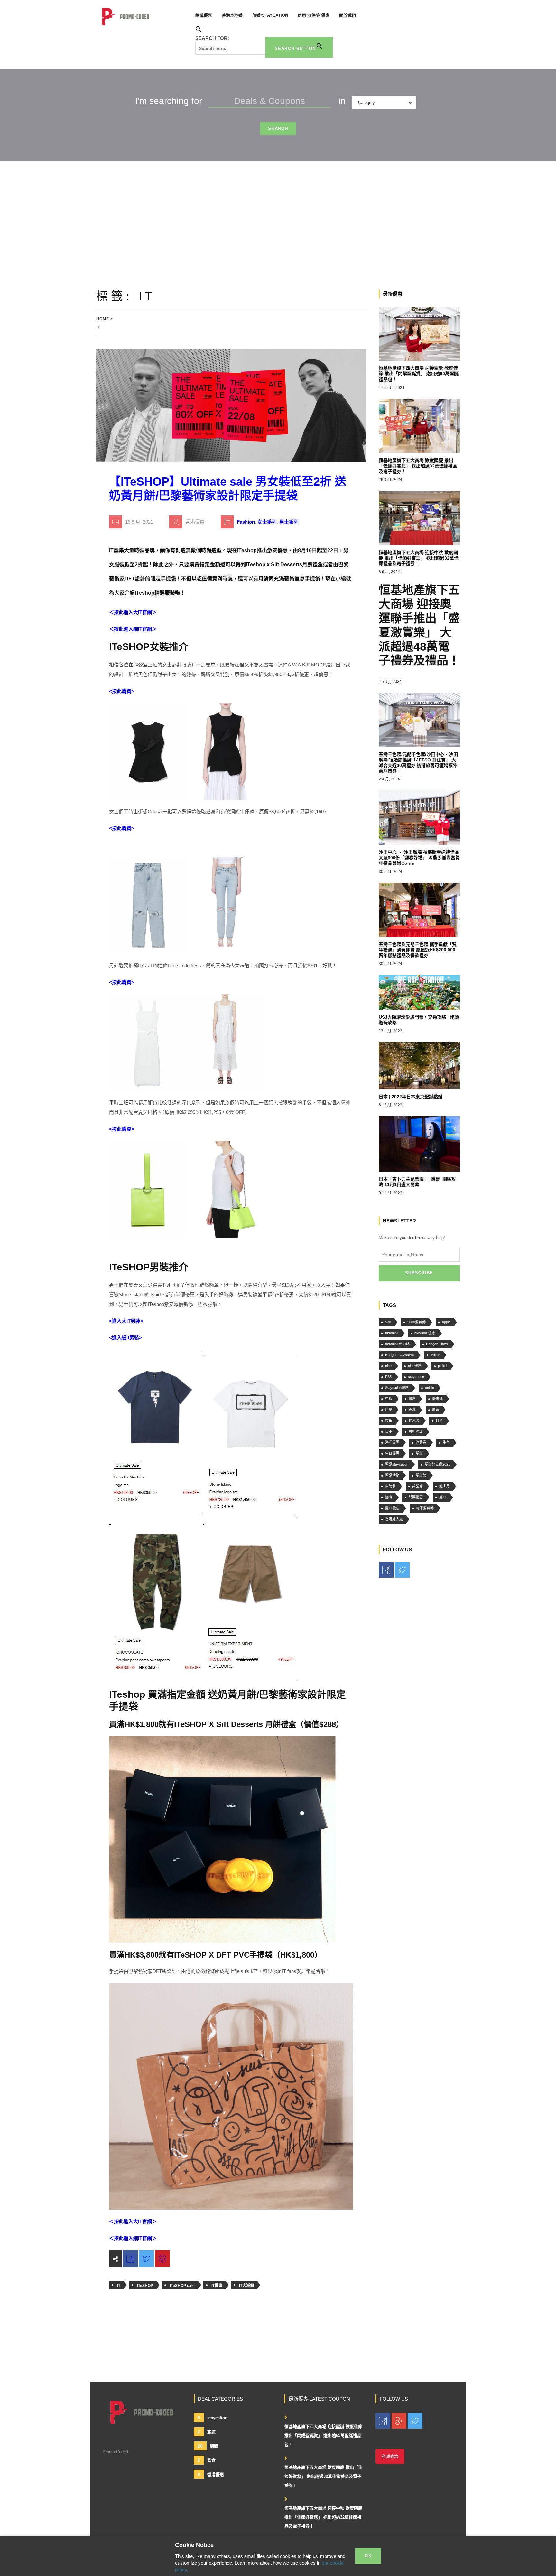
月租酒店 (416, 1431)
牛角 (446, 1442)
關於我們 (347, 15)
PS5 (388, 1377)
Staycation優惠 (397, 1388)
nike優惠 (415, 1366)
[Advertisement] (278, 209)
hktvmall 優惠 (425, 1333)
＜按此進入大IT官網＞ (133, 612)
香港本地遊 (232, 15)
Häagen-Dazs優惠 (400, 1355)
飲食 (207, 2460)
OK (368, 2556)
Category (366, 103)
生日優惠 (392, 1453)
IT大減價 (246, 2286)
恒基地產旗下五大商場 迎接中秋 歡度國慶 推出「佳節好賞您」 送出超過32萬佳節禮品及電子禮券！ (323, 2517)
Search (278, 129)
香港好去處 (394, 1519)
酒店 (389, 1497)
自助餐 (390, 1486)
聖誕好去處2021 (437, 1464)
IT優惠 (217, 2286)
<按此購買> (122, 691)
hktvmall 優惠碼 (397, 1344)
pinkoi (442, 1366)
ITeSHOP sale (182, 2286)
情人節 (414, 1420)
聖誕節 (421, 1475)
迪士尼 (445, 1486)
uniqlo (430, 1388)
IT (119, 2286)
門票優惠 (416, 1497)
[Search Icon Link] (199, 30)
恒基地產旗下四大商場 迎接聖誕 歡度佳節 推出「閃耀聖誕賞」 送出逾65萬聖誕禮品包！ (323, 2435)
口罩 (389, 1410)
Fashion (246, 522)
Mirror (435, 1355)
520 (388, 1322)
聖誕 (419, 1453)
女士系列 (267, 522)
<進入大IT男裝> (126, 1321)
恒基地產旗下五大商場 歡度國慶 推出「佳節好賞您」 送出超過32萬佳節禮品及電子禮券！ (323, 2476)
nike (388, 1366)
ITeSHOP (145, 2286)
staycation (416, 1377)
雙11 (443, 1497)
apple (446, 1322)
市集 (389, 1420)
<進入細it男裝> (125, 1338)
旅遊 (207, 2432)
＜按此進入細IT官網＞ (133, 629)
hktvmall (392, 1333)
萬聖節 (417, 1486)
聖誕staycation (397, 1464)
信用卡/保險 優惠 (314, 15)
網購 (208, 2446)
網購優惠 (204, 15)
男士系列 (289, 522)
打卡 (439, 1420)
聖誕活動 (392, 1475)
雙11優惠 (392, 1508)
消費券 (421, 1442)
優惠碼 (437, 1399)
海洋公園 (392, 1442)
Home (103, 319)
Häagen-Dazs (437, 1344)
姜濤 (412, 1410)
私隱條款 (390, 2456)
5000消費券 (417, 1322)
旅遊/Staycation (270, 15)
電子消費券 (425, 1508)
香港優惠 (211, 2474)
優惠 (412, 1399)
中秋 (389, 1399)
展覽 (436, 1410)
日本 (389, 1431)
